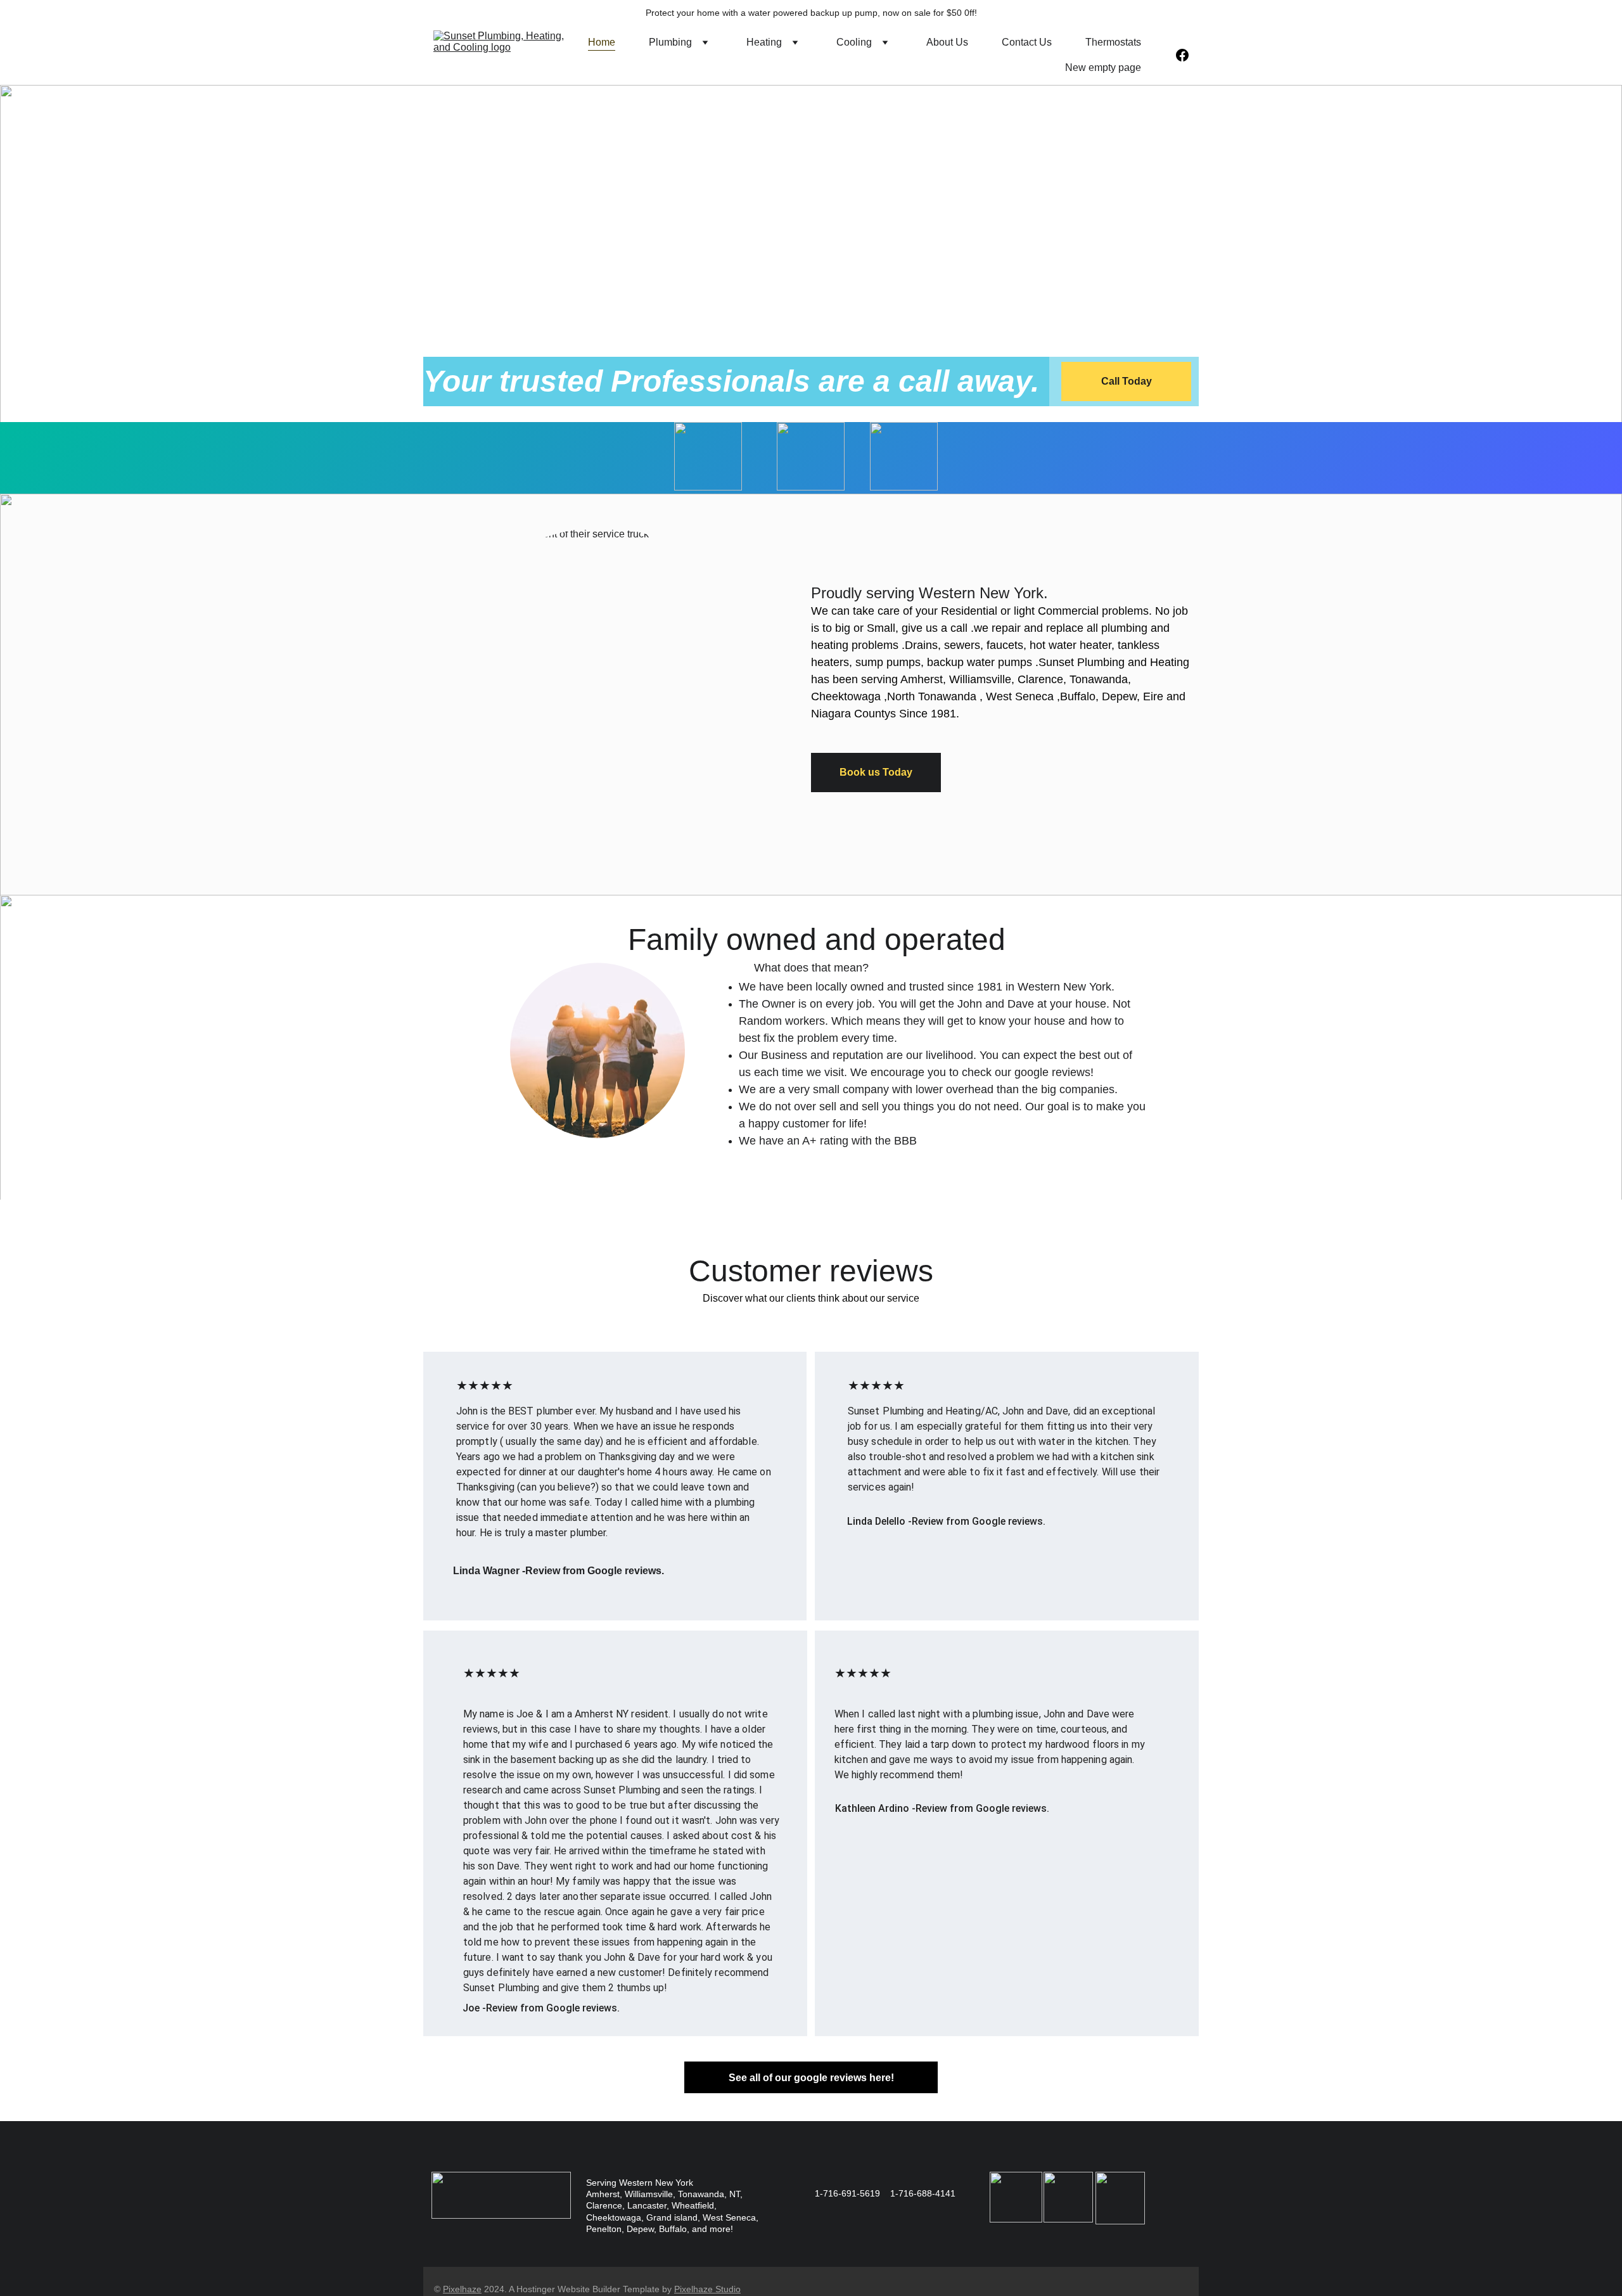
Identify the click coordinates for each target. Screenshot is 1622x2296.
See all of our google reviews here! (811, 2078)
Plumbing (670, 42)
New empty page (1103, 67)
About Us (947, 42)
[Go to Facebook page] (1182, 55)
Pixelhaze (462, 2289)
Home (602, 42)
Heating (764, 42)
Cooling (854, 42)
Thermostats (1113, 42)
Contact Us (1027, 42)
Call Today (1127, 381)
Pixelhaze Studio (707, 2289)
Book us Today (876, 772)
